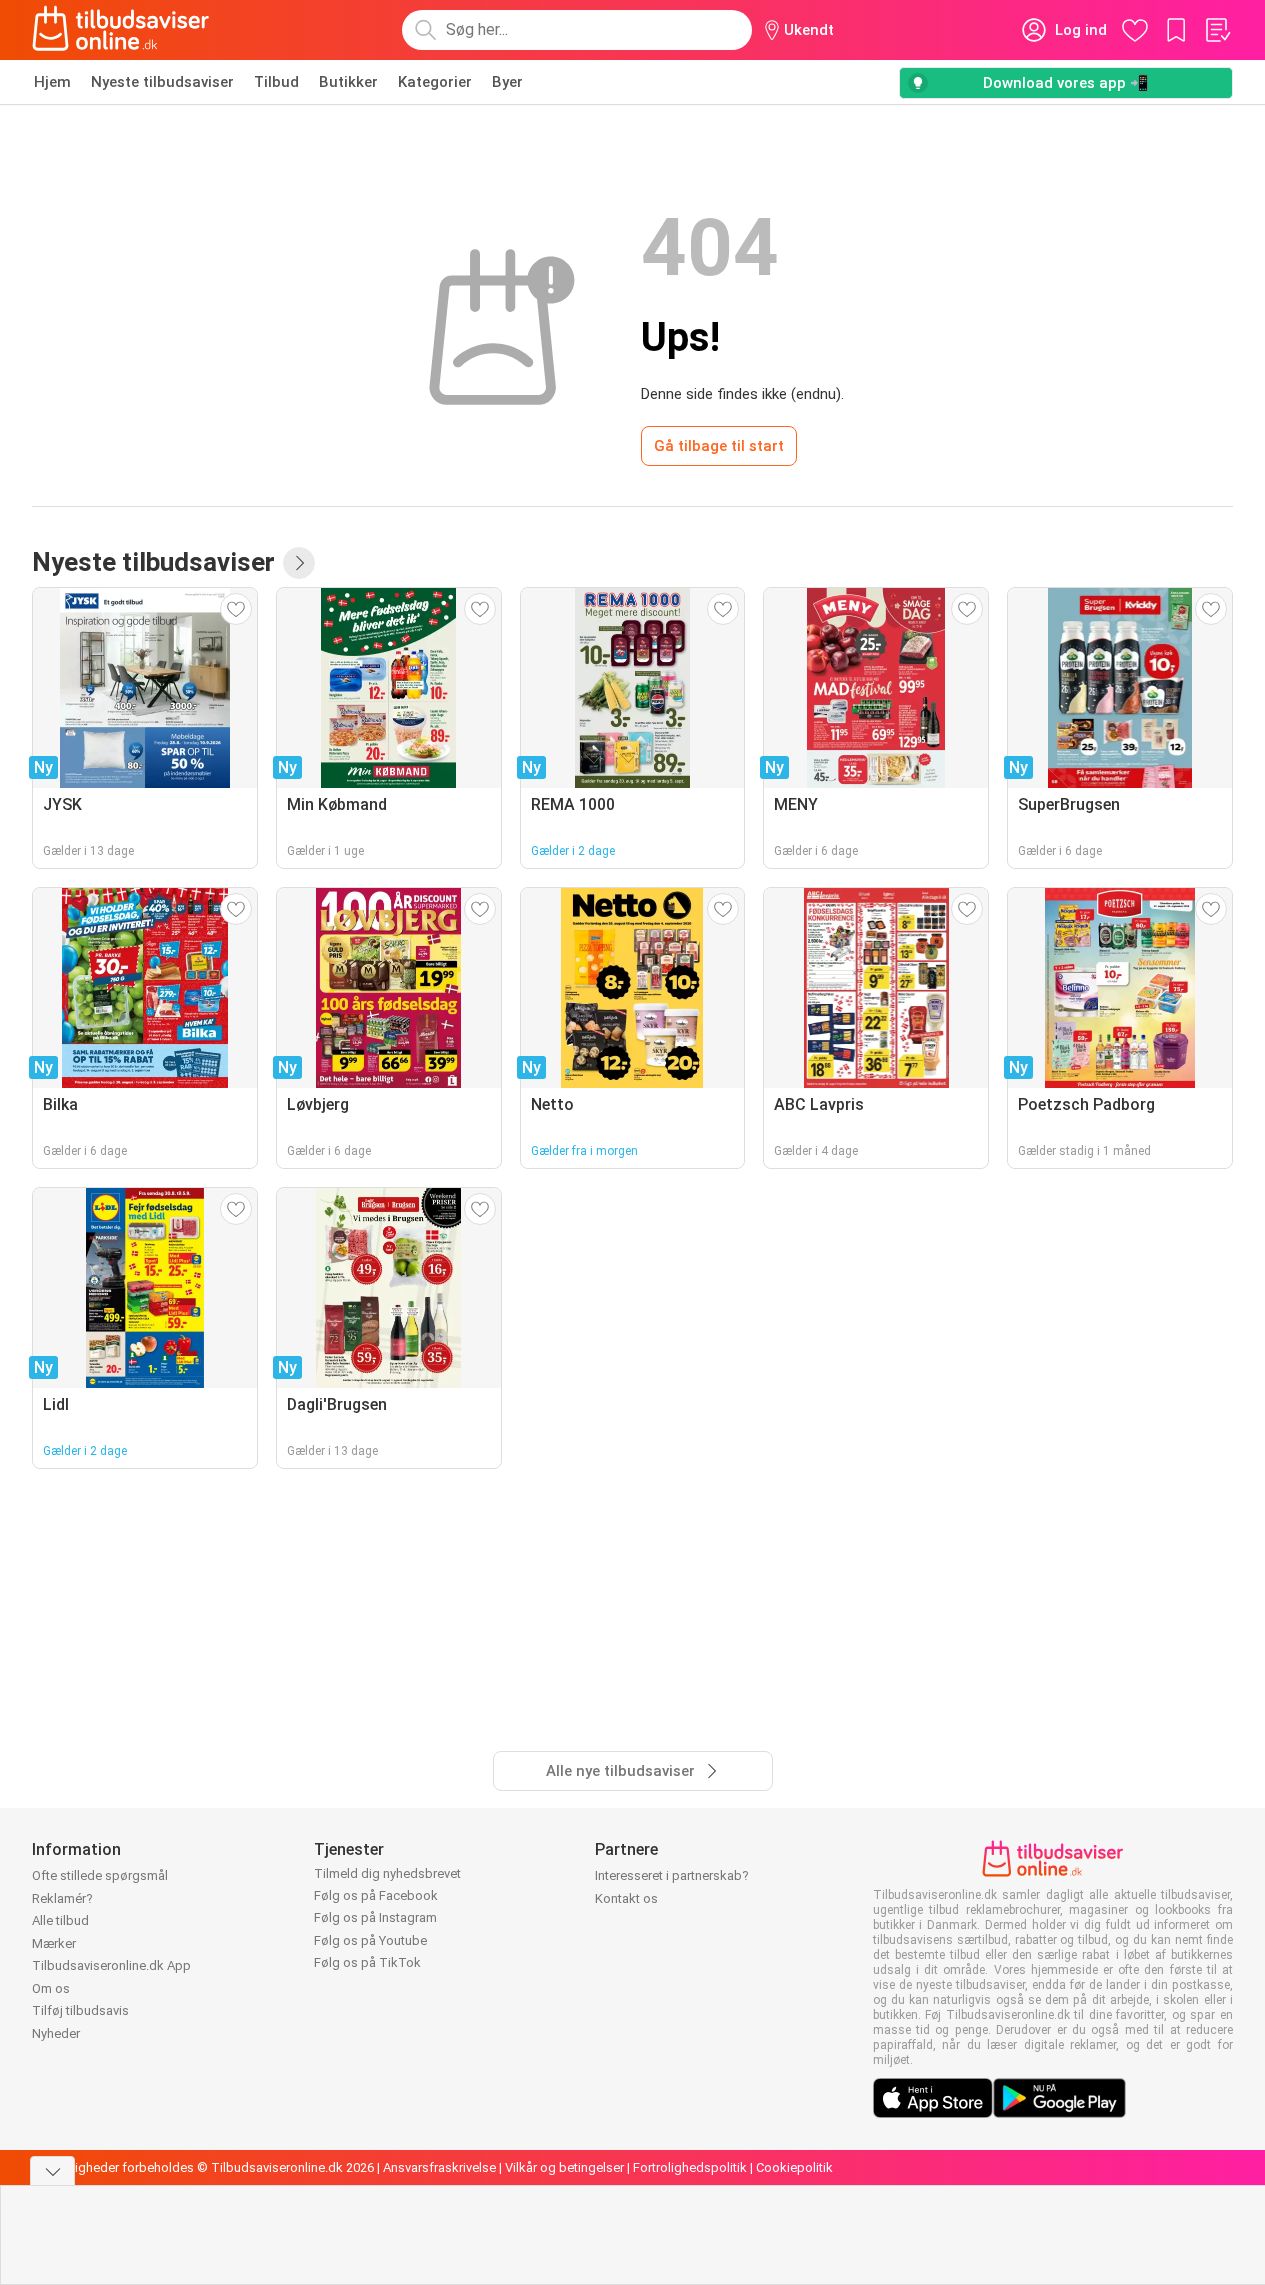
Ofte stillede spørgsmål (100, 1875)
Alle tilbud (60, 1920)
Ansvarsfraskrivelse (439, 2167)
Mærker (54, 1943)
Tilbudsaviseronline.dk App (111, 1965)
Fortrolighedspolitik (690, 2167)
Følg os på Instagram (375, 1917)
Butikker (348, 82)
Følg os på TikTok (367, 1962)
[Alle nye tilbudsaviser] (299, 563)
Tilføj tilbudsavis (80, 2010)
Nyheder (56, 2033)
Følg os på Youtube (370, 1940)
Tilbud (276, 82)
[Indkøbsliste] (1217, 30)
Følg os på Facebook (376, 1895)
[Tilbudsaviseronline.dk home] (121, 30)
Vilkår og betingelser (564, 2167)
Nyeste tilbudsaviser (162, 82)
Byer (507, 82)
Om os (51, 1988)
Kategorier (435, 82)
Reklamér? (62, 1898)
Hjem (52, 82)
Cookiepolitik (794, 2167)
